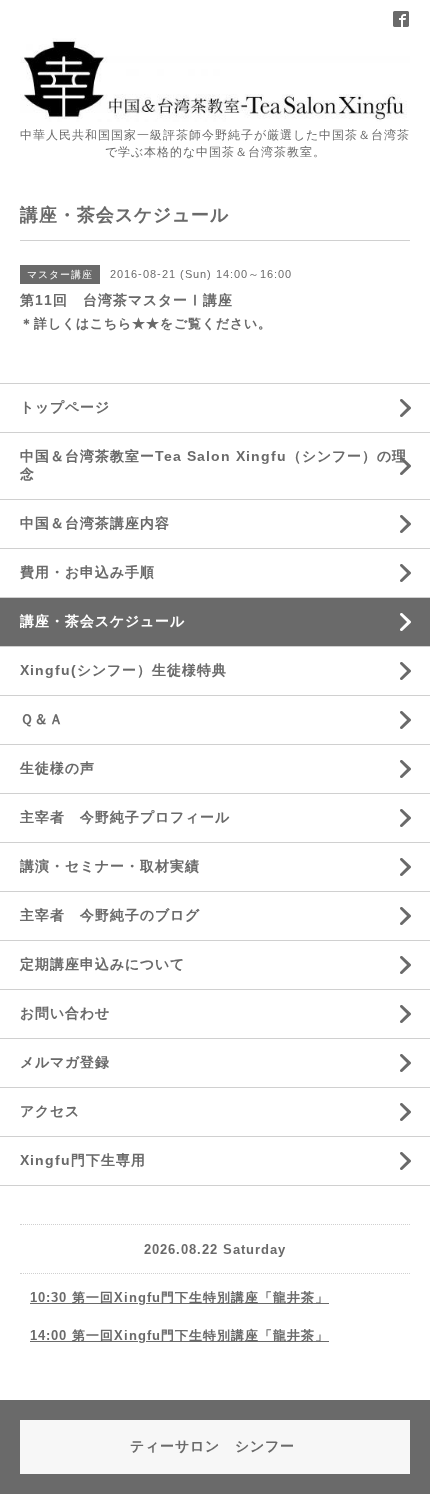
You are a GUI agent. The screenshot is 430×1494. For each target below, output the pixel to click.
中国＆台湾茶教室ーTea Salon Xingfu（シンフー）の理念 (213, 465)
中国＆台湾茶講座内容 (95, 523)
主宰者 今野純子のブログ (110, 915)
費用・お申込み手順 (87, 572)
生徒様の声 (57, 768)
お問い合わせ (65, 1013)
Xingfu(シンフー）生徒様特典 (123, 670)
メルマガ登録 (65, 1062)
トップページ (65, 407)
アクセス (50, 1111)
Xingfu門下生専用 (83, 1160)
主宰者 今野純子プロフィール (125, 817)
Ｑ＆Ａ (42, 719)
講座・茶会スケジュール (102, 621)
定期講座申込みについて (102, 964)
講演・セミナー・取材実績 (110, 866)
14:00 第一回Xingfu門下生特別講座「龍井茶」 (179, 1335)
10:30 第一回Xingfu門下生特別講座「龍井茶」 (179, 1297)
